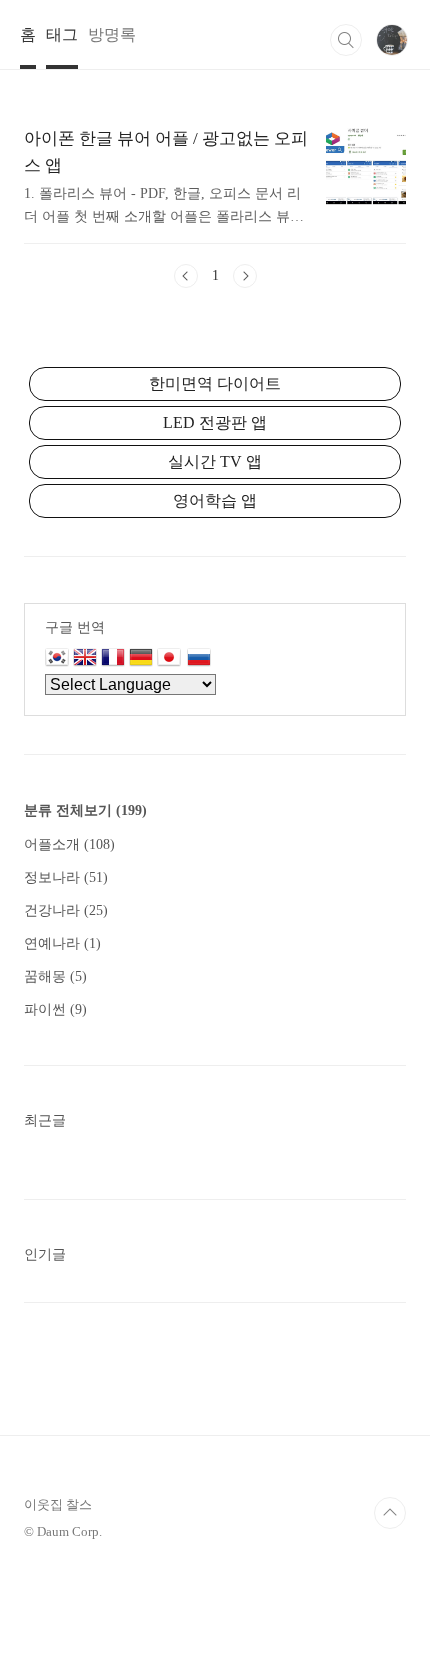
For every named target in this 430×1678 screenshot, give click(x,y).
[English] (85, 659)
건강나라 (66, 910)
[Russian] (199, 659)
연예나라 (62, 943)
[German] (141, 659)
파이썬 (55, 1009)
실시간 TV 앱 (215, 461)
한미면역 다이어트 (215, 383)
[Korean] (57, 659)
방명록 (112, 34)
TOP (390, 1513)
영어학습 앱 (215, 500)
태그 (62, 34)
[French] (113, 659)
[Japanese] (172, 659)
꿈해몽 (55, 976)
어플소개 (69, 844)
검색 (346, 40)
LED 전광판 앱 (215, 422)
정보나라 (66, 877)
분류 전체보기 (85, 810)
